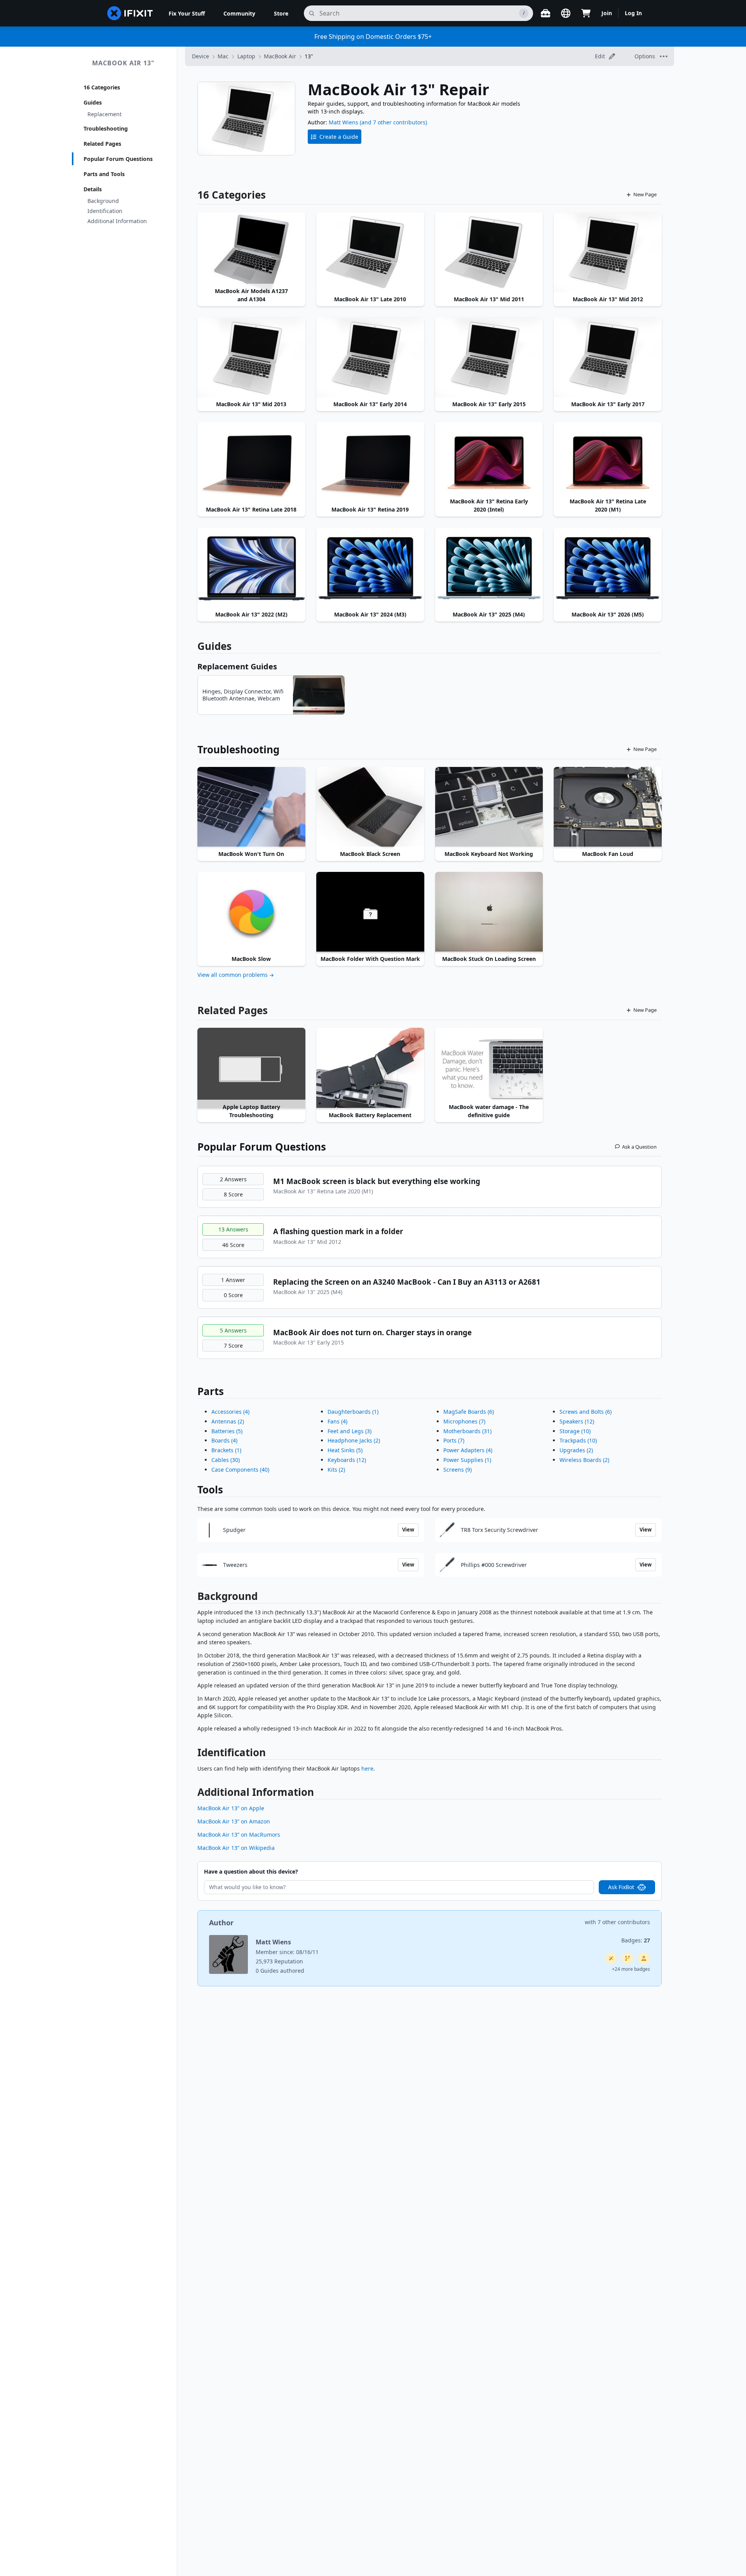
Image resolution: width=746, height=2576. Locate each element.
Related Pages (102, 144)
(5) (227, 1431)
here (367, 1768)
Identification (105, 211)
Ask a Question (639, 1147)
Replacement (105, 114)
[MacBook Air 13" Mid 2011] (489, 253)
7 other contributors (624, 1922)
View (408, 1530)
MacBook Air (280, 56)
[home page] (130, 13)
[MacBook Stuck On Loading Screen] (489, 912)
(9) (458, 1470)
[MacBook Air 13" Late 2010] (370, 253)
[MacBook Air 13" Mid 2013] (251, 358)
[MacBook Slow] (251, 912)
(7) (464, 1421)
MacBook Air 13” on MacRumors (239, 1835)
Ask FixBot (621, 1887)
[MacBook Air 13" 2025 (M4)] (489, 568)
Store (281, 13)
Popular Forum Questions (118, 159)
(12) (347, 1460)
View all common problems (233, 975)
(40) (240, 1470)
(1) (226, 1450)
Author (221, 1923)
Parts (211, 1391)
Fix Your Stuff (187, 13)
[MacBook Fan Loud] (608, 807)
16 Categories (102, 87)
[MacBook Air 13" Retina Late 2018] (251, 463)
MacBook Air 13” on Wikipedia (236, 1848)
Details (93, 189)
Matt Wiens (343, 122)
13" (309, 56)
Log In (633, 13)
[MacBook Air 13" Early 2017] (608, 358)
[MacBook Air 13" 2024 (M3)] (370, 568)
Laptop (246, 56)
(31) (467, 1431)
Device (200, 56)
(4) (230, 1412)
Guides (93, 102)
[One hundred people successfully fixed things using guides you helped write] (611, 1958)
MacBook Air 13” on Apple (231, 1808)
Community (239, 13)
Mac (223, 56)
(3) (349, 1431)
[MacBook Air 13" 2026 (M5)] (608, 568)
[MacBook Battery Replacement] (370, 1068)
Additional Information (117, 221)
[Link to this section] (193, 1598)
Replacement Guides (237, 666)
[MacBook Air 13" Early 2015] (489, 358)
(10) (575, 1431)
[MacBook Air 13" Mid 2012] (608, 253)
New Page (645, 194)
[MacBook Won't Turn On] (251, 807)
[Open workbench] (546, 13)
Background (103, 201)
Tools (210, 1490)
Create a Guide (339, 137)
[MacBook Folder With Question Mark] (370, 912)
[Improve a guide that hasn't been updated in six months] (627, 1958)
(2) (228, 1421)
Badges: (636, 1940)
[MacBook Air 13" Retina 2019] (370, 463)
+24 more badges (631, 1969)
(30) (226, 1460)
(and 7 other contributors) (393, 122)
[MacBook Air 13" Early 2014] (370, 358)
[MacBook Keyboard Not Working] (489, 807)
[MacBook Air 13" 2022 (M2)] (251, 568)
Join (607, 13)
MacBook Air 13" (123, 63)
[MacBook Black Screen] (370, 807)
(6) (469, 1412)
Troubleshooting (106, 128)
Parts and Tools (104, 174)
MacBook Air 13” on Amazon (234, 1821)
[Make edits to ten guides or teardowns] (644, 1958)
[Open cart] (586, 13)
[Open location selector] (566, 13)
